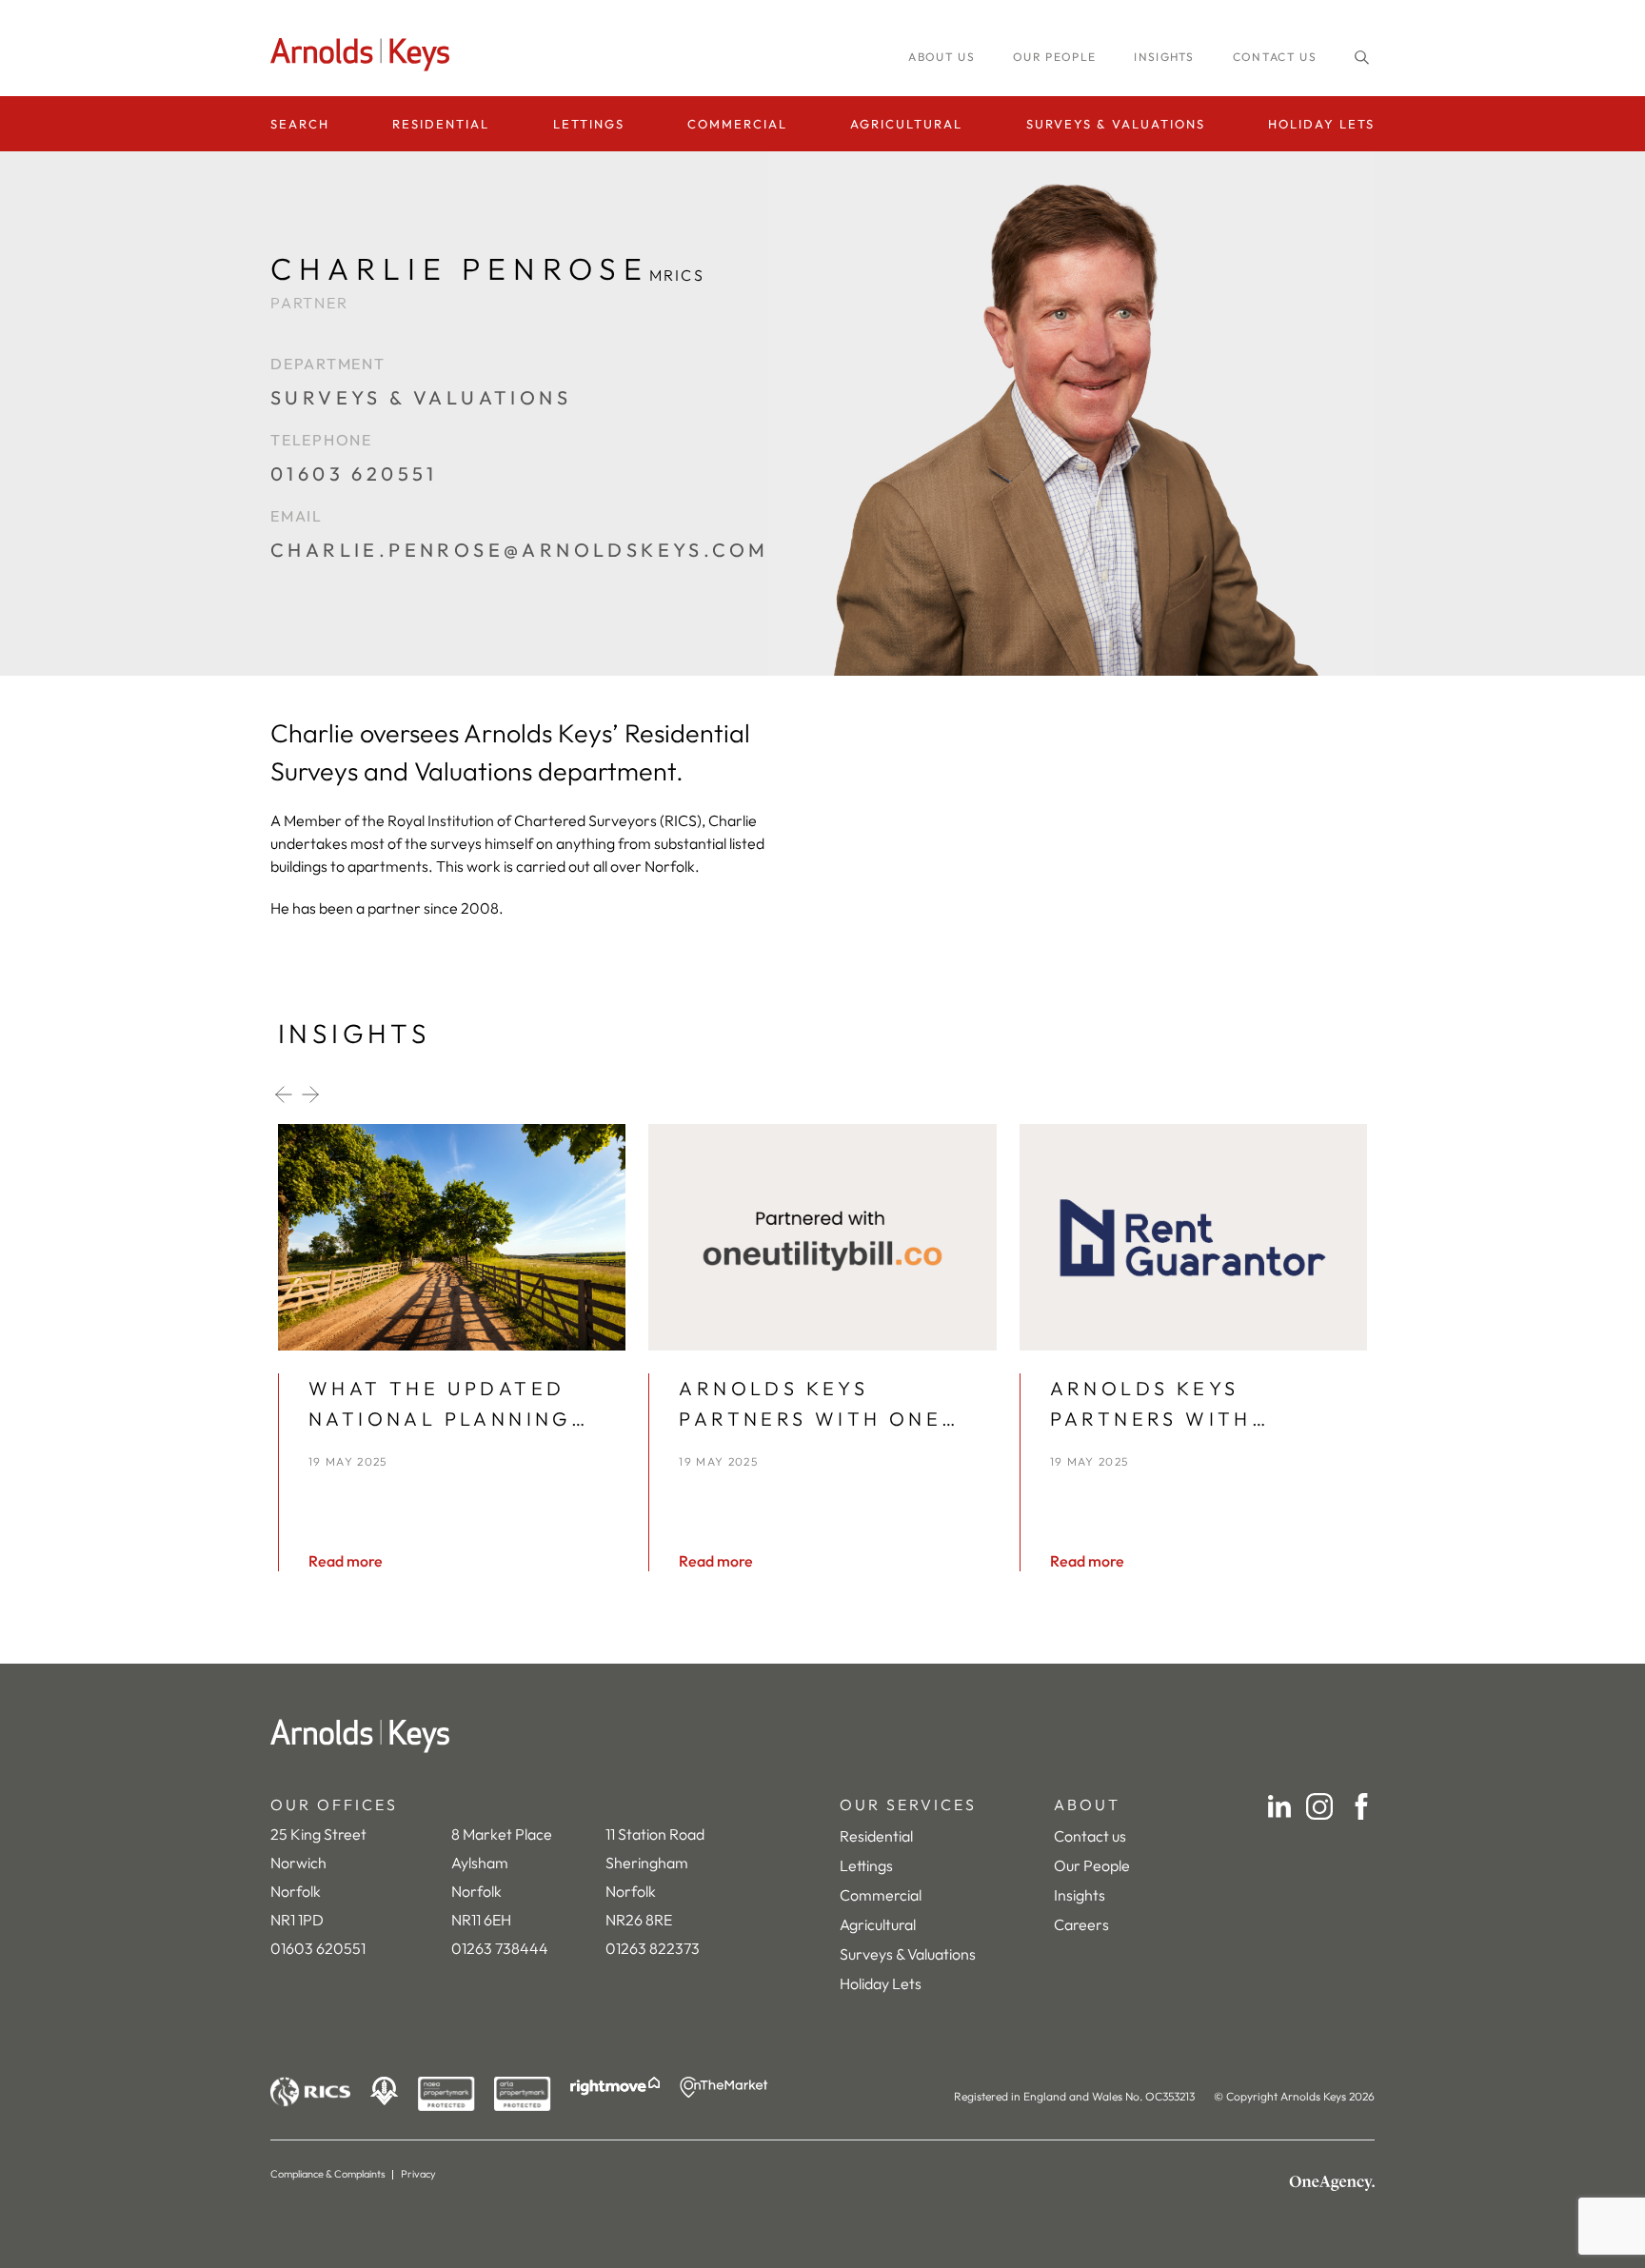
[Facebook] (1361, 1806)
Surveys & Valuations (1116, 124)
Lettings (589, 124)
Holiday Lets (1321, 124)
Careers (1081, 1924)
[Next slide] (310, 1095)
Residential (441, 124)
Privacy (418, 2174)
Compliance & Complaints (328, 2174)
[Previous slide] (284, 1095)
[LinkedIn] (1279, 1806)
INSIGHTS (1164, 57)
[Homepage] (366, 55)
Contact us (1275, 57)
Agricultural (906, 124)
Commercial (737, 124)
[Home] (822, 1736)
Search (300, 124)
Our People (1092, 1865)
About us (941, 57)
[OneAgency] (1332, 2183)
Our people (1054, 57)
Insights (1080, 1895)
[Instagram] (1319, 1806)
